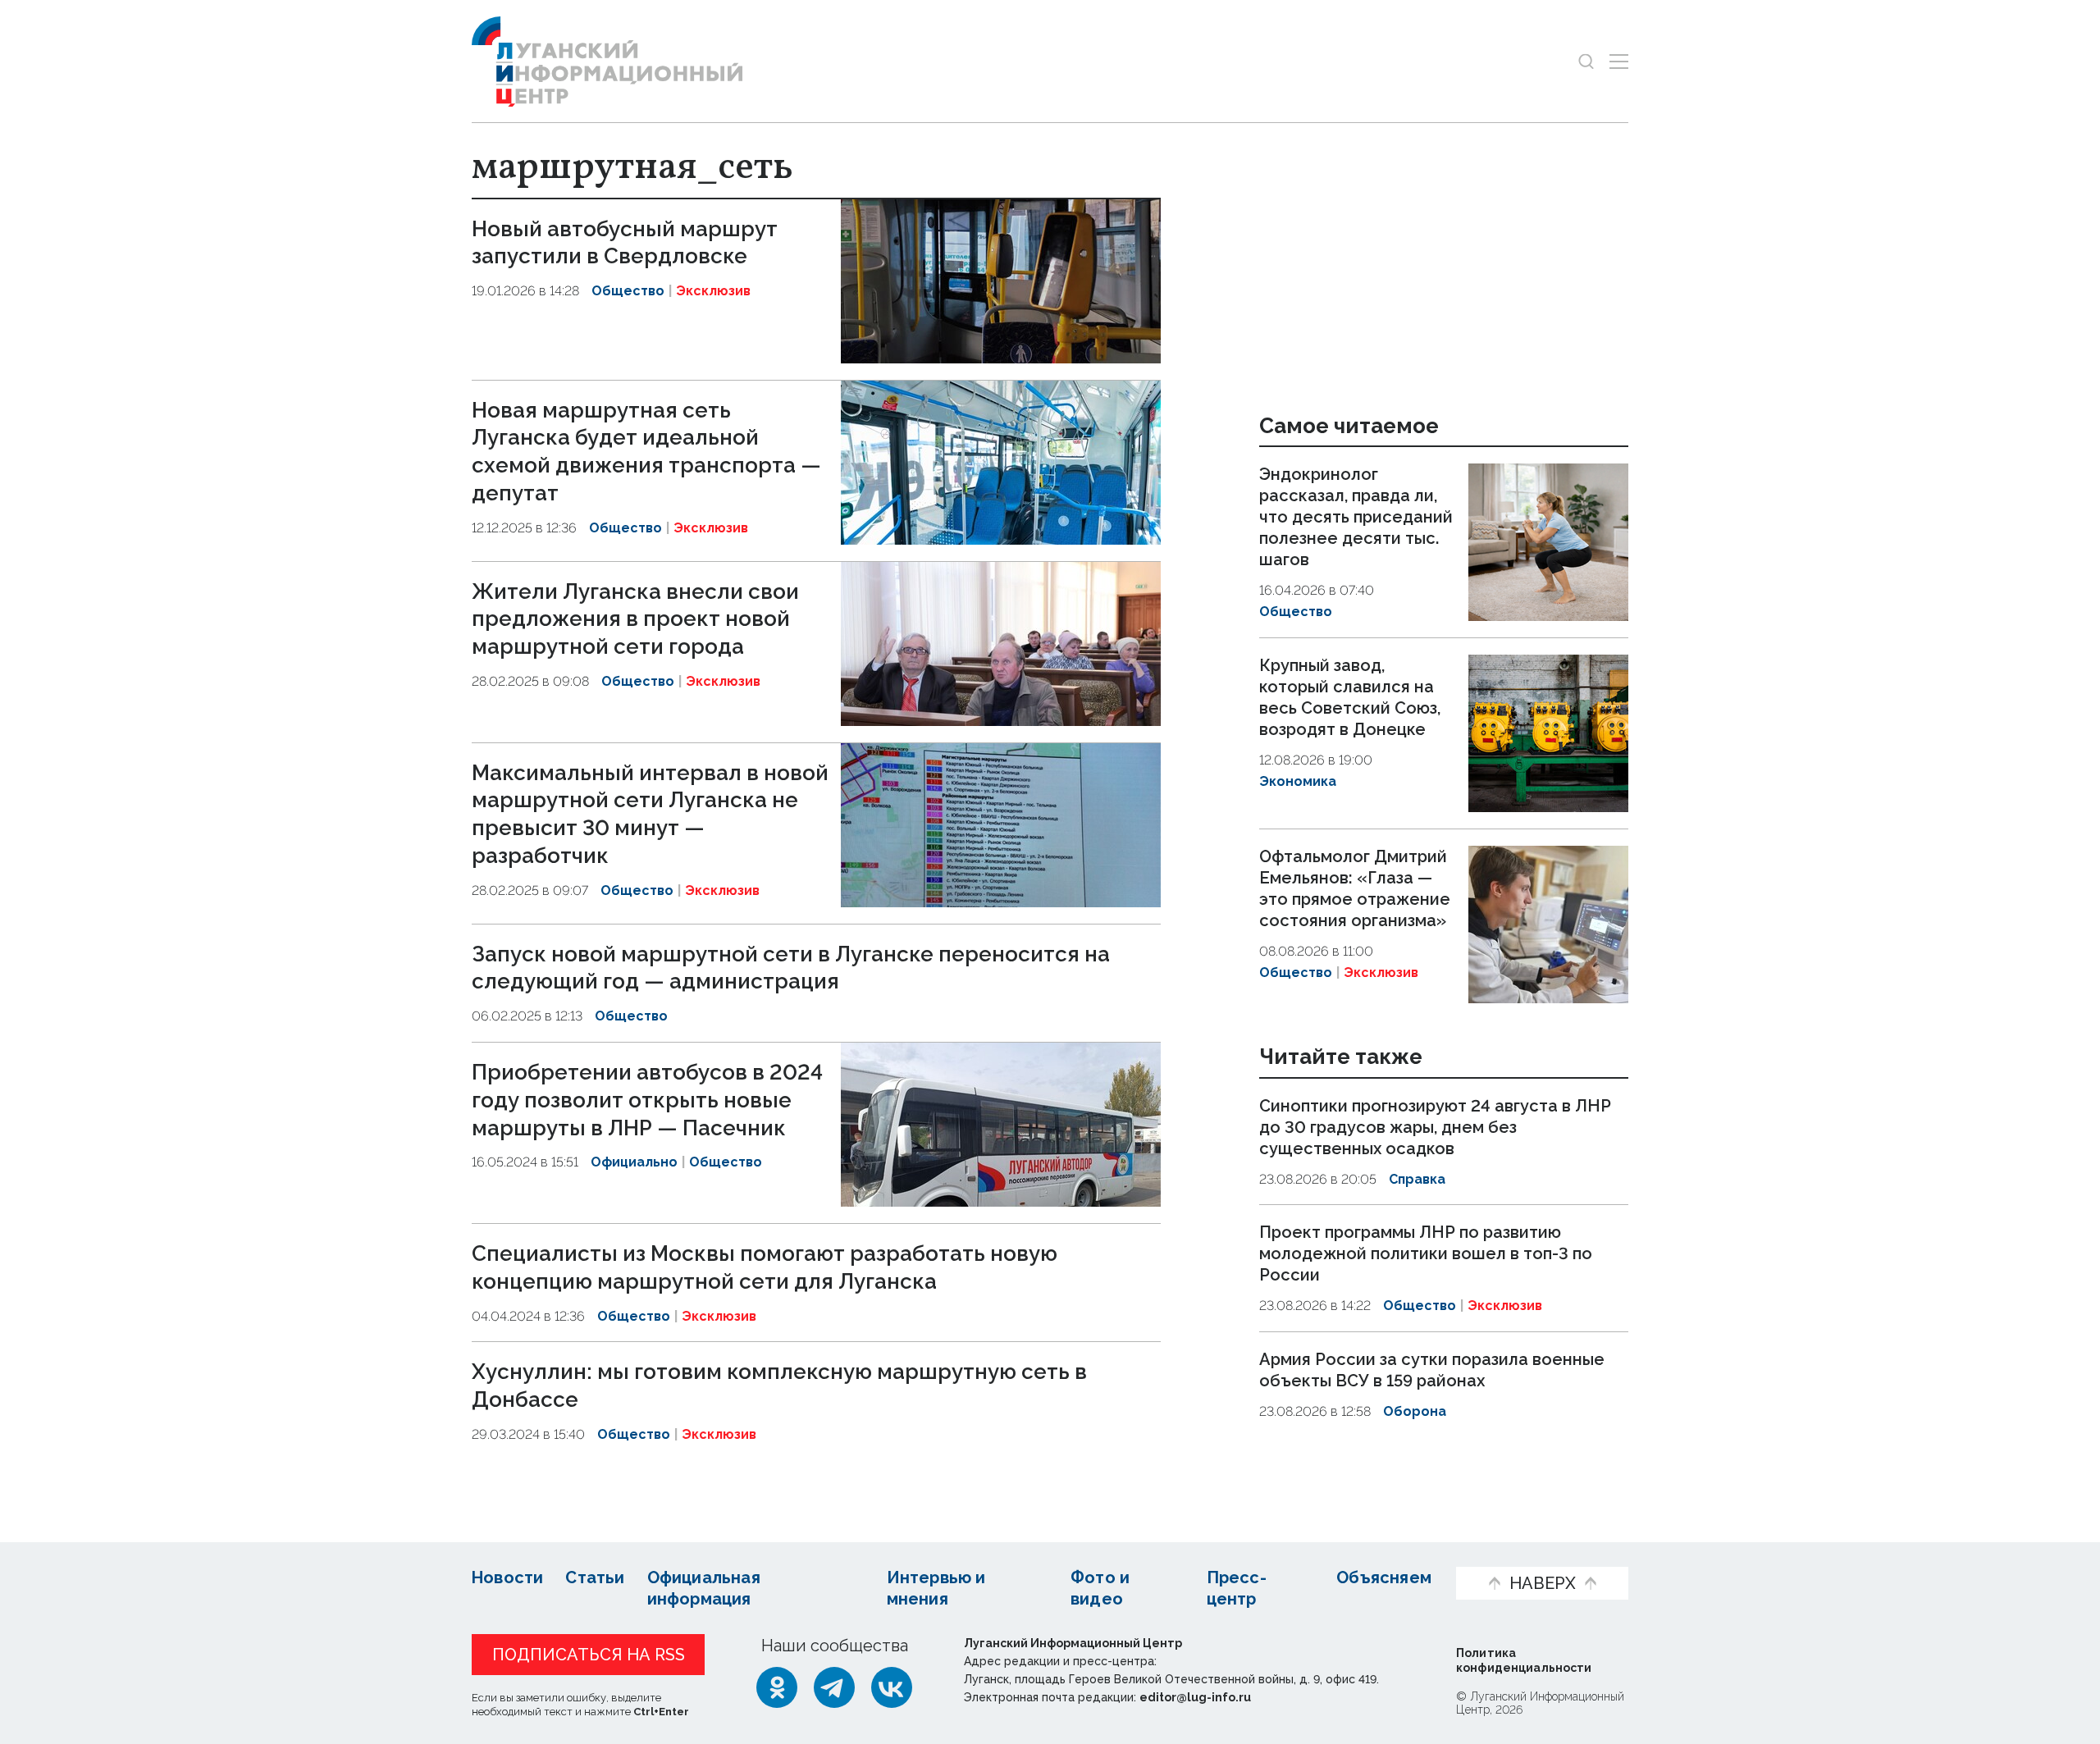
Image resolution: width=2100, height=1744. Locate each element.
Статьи (595, 1577)
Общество (628, 291)
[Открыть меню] (1619, 61)
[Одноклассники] (777, 1687)
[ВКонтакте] (892, 1687)
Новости (507, 1577)
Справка (1417, 1179)
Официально (634, 1162)
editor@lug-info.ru (1195, 1697)
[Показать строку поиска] (1586, 61)
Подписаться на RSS (589, 1655)
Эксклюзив (713, 291)
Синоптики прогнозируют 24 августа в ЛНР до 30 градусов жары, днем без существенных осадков (1435, 1127)
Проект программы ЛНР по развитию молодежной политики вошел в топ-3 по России (1426, 1253)
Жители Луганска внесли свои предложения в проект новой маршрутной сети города (635, 619)
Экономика (1298, 781)
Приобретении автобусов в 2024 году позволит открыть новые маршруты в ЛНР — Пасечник (647, 1100)
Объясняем (1384, 1577)
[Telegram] (834, 1687)
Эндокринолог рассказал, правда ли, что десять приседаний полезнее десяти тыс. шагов (1356, 517)
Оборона (1415, 1411)
